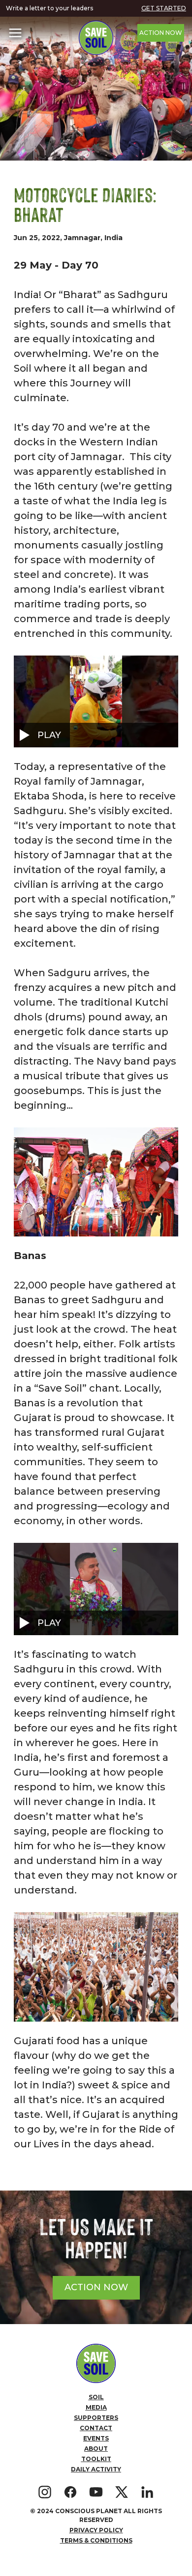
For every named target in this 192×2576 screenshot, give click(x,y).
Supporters (96, 2418)
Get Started (164, 8)
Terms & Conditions (96, 2540)
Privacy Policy (96, 2530)
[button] (15, 33)
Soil (96, 2397)
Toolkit (96, 2459)
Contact (96, 2428)
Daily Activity (96, 2469)
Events (96, 2438)
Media (96, 2407)
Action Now (161, 33)
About (96, 2449)
